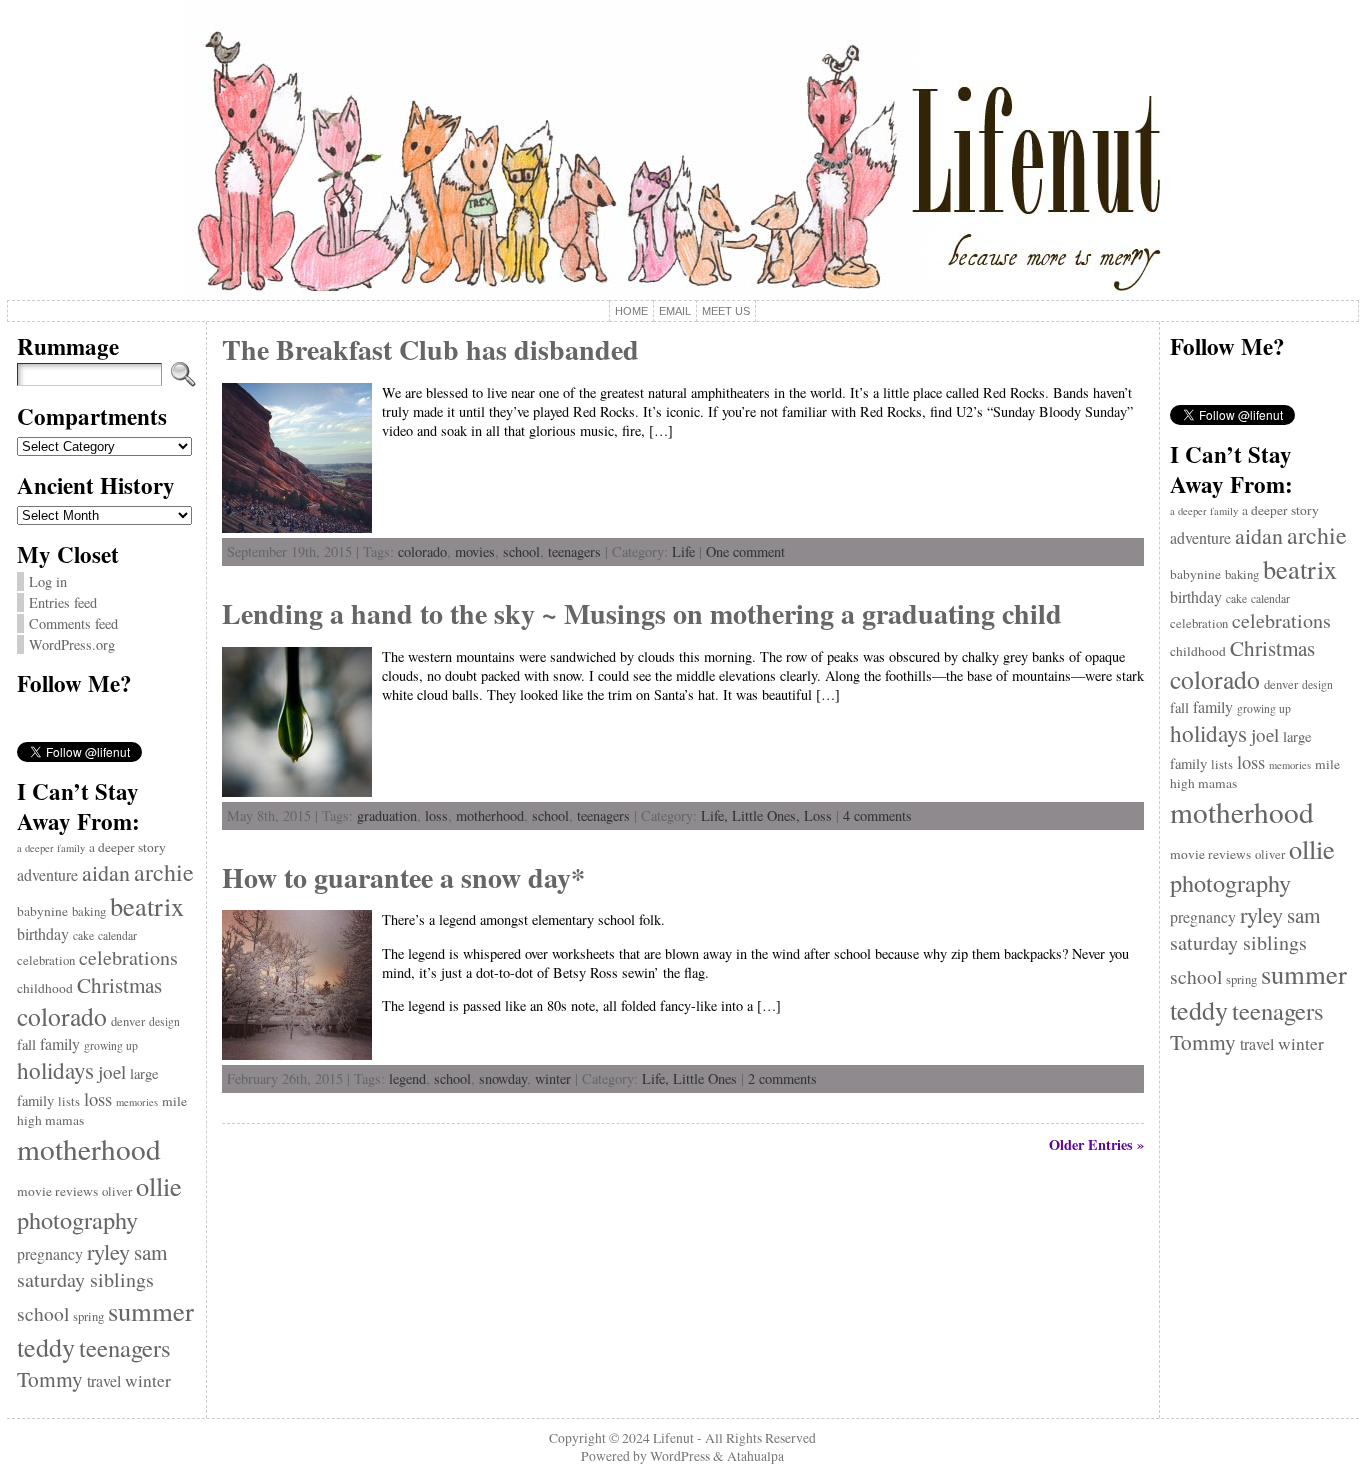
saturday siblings (85, 1279)
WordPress (680, 1456)
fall (26, 1044)
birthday (43, 933)
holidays (55, 1070)
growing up (111, 1045)
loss (98, 1098)
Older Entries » (1096, 1144)
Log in (48, 581)
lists (69, 1101)
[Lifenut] (683, 150)
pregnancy (50, 1253)
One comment (745, 551)
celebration (46, 960)
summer (151, 1311)
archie (164, 872)
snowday (503, 1078)
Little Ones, (768, 815)
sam (150, 1252)
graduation (387, 815)
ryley (108, 1251)
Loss (818, 815)
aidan (106, 872)
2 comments (782, 1078)
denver (128, 1021)
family (60, 1043)
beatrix (147, 905)
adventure (47, 874)
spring (88, 1316)
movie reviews (57, 1191)
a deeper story (127, 847)
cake (83, 935)
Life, (716, 815)
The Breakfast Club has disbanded (430, 349)
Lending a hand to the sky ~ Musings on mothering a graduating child (642, 613)
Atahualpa (755, 1456)
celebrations (128, 957)
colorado (62, 1016)
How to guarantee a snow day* (403, 877)
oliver (117, 1191)
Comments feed (73, 623)
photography (77, 1219)
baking (89, 911)
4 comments (877, 815)
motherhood (89, 1148)
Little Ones (705, 1078)
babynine (42, 911)
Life (683, 551)
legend (407, 1078)
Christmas (119, 985)
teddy (46, 1346)
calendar (117, 935)
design (164, 1021)
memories (137, 1102)
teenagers (125, 1347)
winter (148, 1380)
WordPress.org (72, 644)
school (43, 1313)
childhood (45, 988)
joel (112, 1071)
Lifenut (673, 1438)
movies (475, 551)
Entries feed (63, 602)
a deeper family (51, 848)
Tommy (50, 1378)
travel (104, 1380)
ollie (159, 1185)
